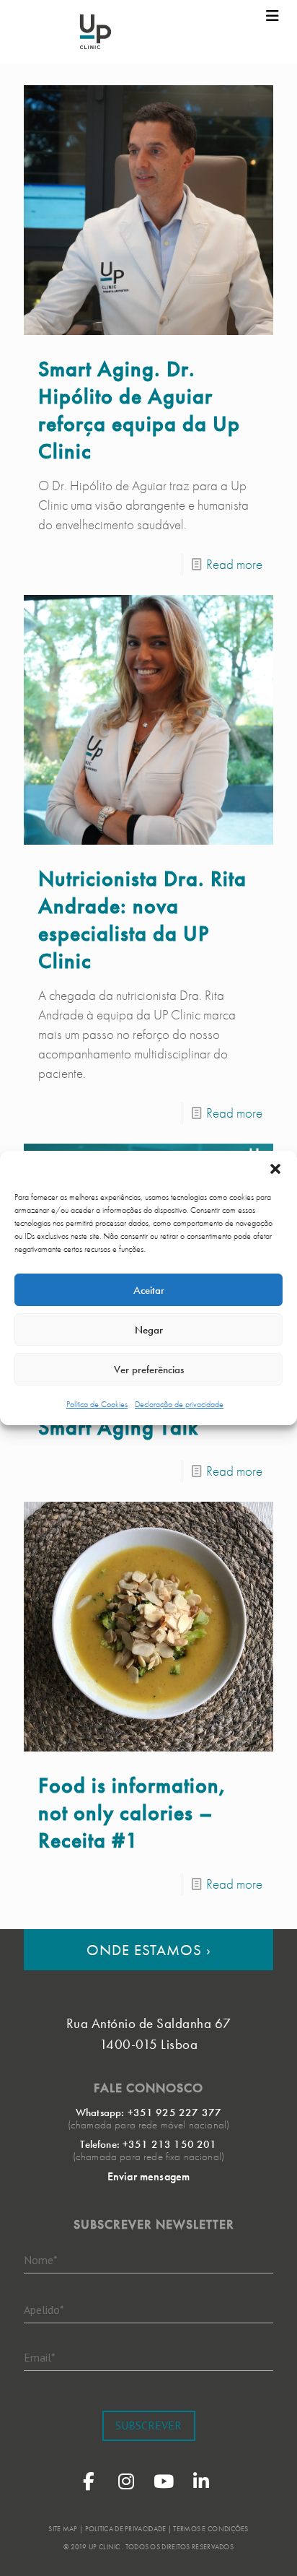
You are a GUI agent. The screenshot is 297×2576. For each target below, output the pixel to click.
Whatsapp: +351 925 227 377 (148, 2112)
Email (40, 2357)
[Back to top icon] (267, 2546)
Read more (234, 564)
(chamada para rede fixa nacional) (148, 2157)
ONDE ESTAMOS (149, 1950)
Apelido (44, 2310)
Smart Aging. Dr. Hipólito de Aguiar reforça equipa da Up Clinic (139, 410)
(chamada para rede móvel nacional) (148, 2125)
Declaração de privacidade (179, 1404)
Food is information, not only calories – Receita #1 (133, 1813)
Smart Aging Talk (118, 1427)
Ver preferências (149, 1370)
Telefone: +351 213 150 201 (148, 2144)
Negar (149, 1330)
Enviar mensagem (148, 2176)
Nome (41, 2260)
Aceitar (149, 1290)
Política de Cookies (97, 1404)
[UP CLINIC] (96, 32)
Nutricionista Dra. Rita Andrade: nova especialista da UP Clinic (142, 920)
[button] (275, 1169)
